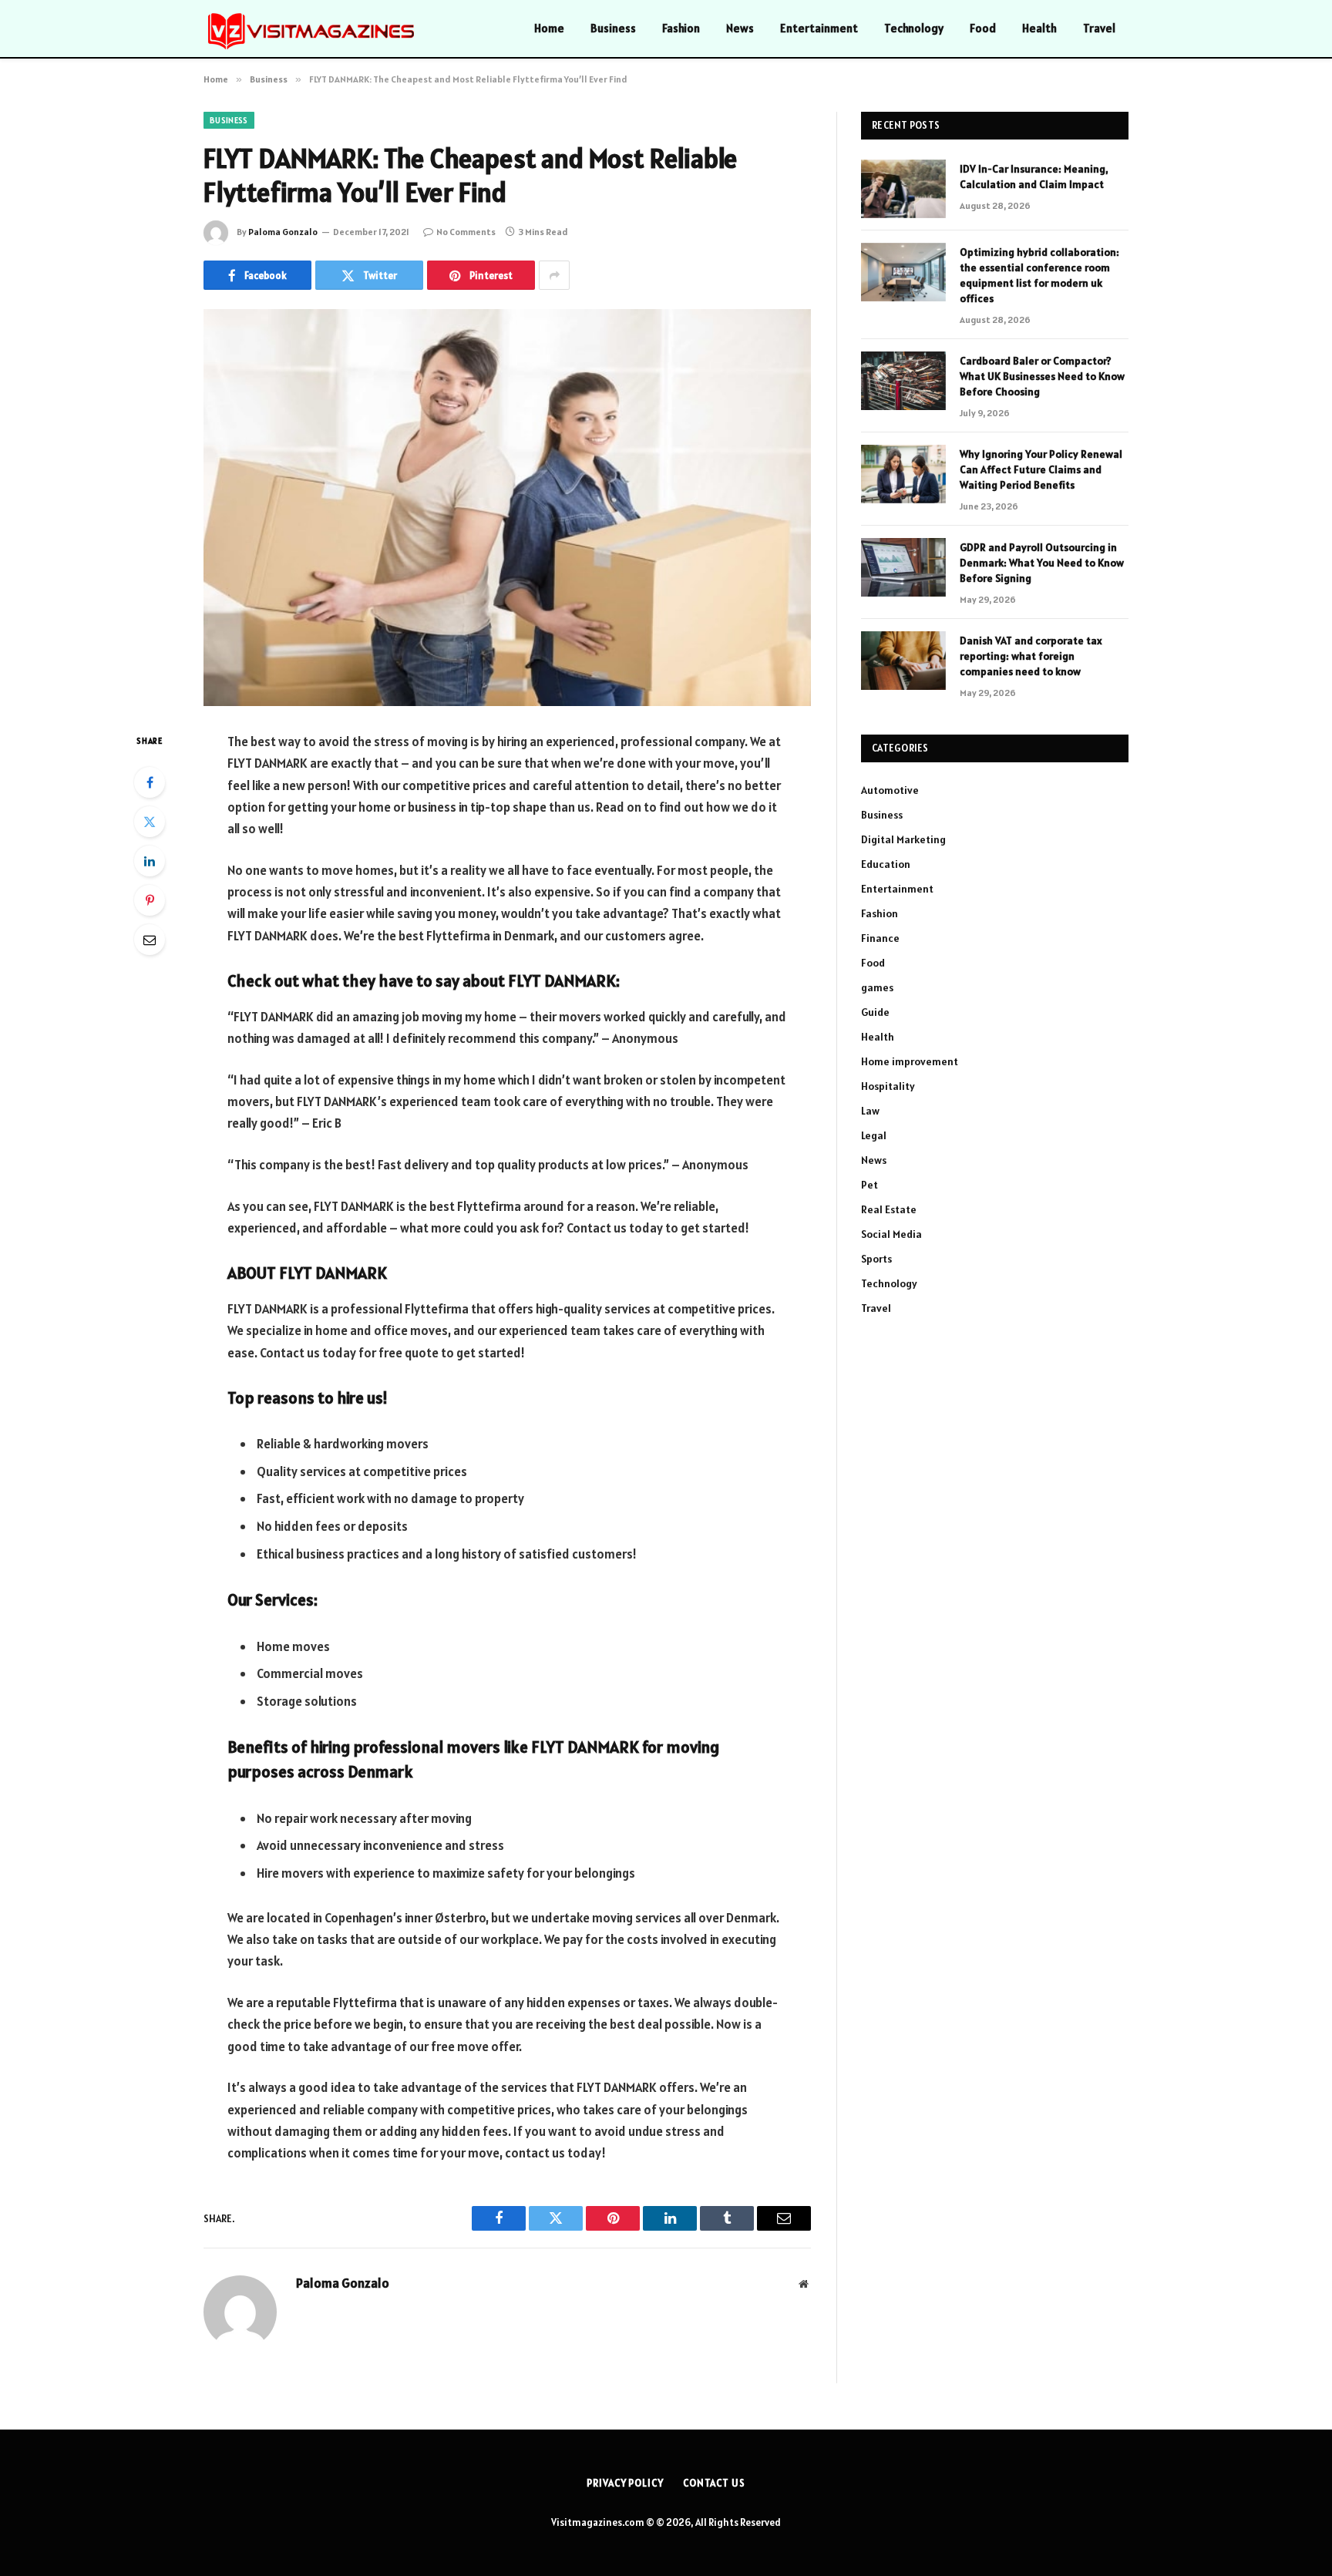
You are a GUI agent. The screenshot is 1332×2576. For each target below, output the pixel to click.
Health (1039, 28)
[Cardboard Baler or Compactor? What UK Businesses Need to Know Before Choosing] (903, 381)
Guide (875, 1012)
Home (549, 28)
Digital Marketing (903, 839)
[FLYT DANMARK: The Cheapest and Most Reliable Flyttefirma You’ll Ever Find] (507, 508)
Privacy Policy (625, 2483)
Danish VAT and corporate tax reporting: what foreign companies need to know (1031, 656)
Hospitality (888, 1086)
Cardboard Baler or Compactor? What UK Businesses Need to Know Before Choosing (1042, 376)
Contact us (714, 2483)
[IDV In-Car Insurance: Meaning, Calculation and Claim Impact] (903, 189)
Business (613, 28)
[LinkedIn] (150, 861)
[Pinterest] (150, 900)
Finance (880, 938)
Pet (869, 1185)
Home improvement (910, 1061)
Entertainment (819, 28)
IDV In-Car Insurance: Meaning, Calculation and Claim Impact (1034, 177)
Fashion (681, 28)
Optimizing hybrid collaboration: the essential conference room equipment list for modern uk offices (1039, 275)
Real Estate (889, 1209)
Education (886, 864)
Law (870, 1111)
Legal (874, 1135)
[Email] (150, 940)
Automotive (890, 790)
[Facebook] (150, 782)
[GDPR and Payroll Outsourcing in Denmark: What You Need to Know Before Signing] (903, 567)
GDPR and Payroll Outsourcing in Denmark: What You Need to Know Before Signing (1042, 563)
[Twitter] (150, 822)
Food (983, 28)
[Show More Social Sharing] (554, 275)
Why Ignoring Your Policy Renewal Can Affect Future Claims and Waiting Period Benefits (1041, 469)
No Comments (466, 232)
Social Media (891, 1234)
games (877, 987)
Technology (914, 28)
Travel (1099, 28)
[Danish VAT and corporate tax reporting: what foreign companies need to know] (903, 661)
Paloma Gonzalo (283, 232)
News (740, 28)
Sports (876, 1259)
